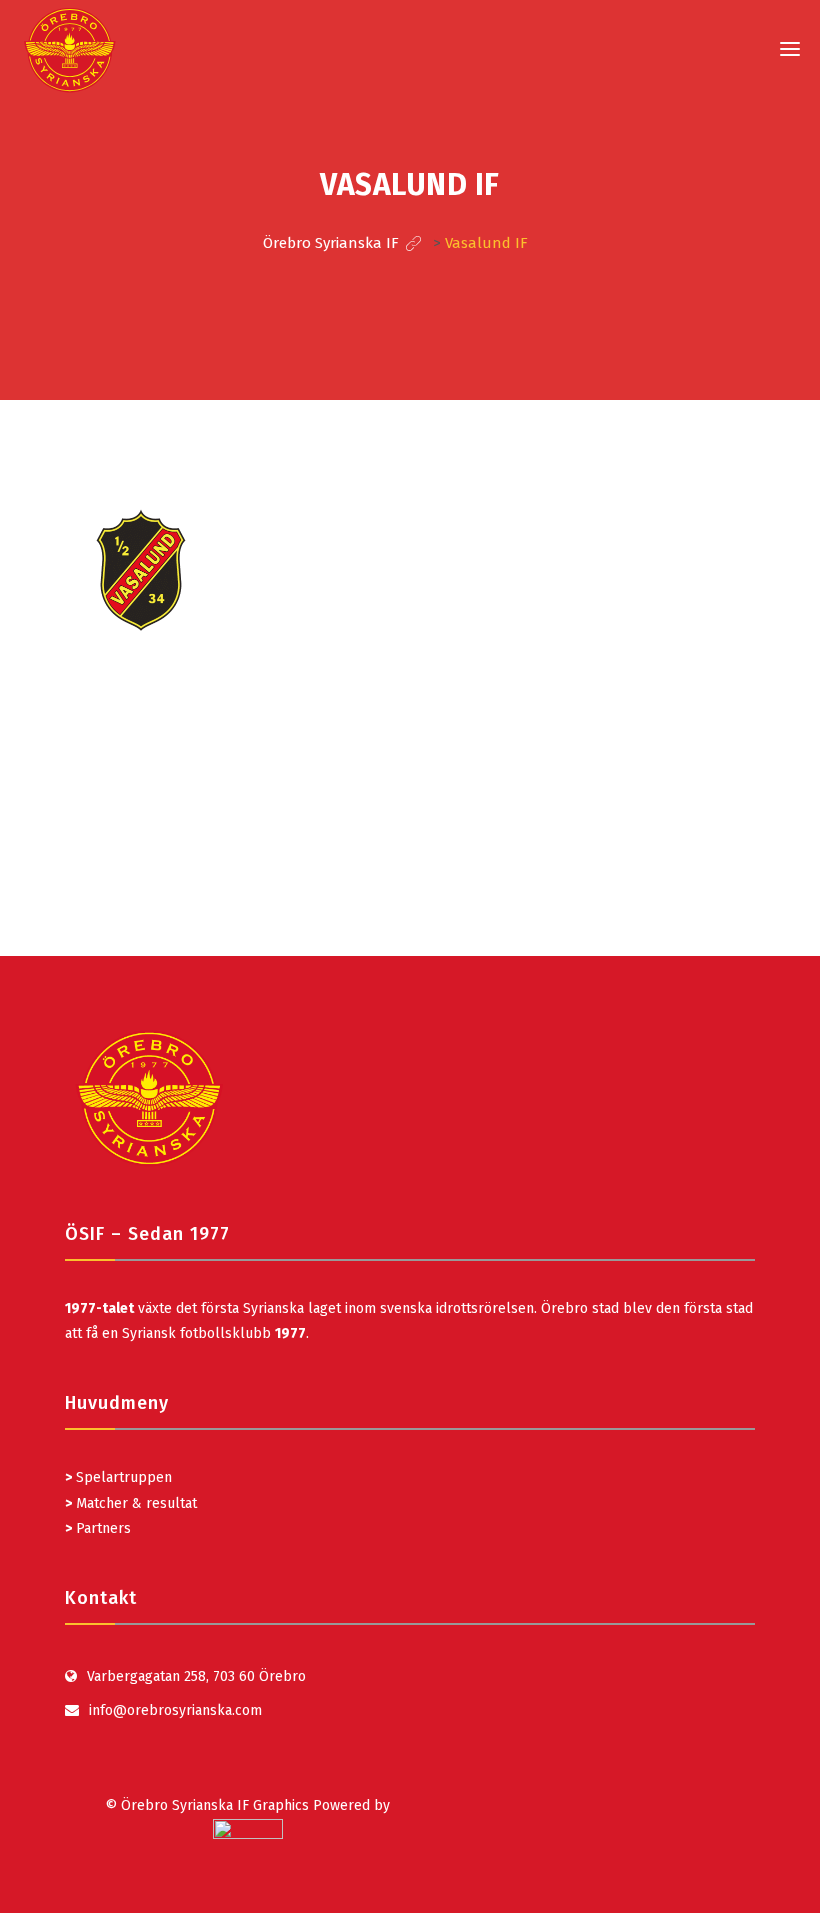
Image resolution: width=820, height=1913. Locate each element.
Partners (98, 1528)
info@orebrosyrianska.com (175, 1710)
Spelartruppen (122, 1477)
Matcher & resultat (131, 1503)
